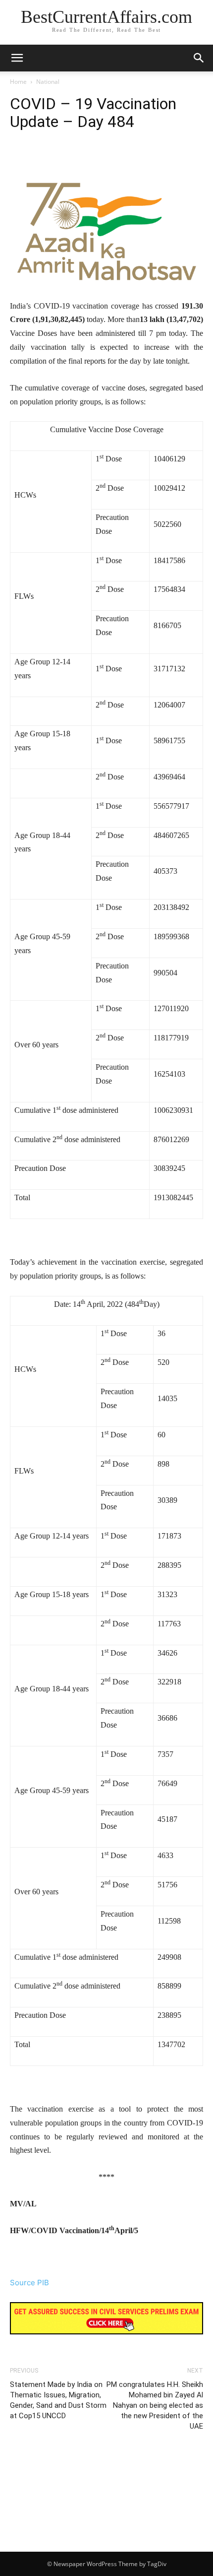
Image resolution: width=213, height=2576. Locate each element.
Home (18, 82)
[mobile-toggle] (17, 58)
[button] (199, 58)
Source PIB (29, 2283)
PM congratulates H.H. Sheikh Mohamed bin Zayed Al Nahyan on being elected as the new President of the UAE (155, 2405)
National (48, 82)
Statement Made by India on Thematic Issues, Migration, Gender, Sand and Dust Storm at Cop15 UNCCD (58, 2400)
